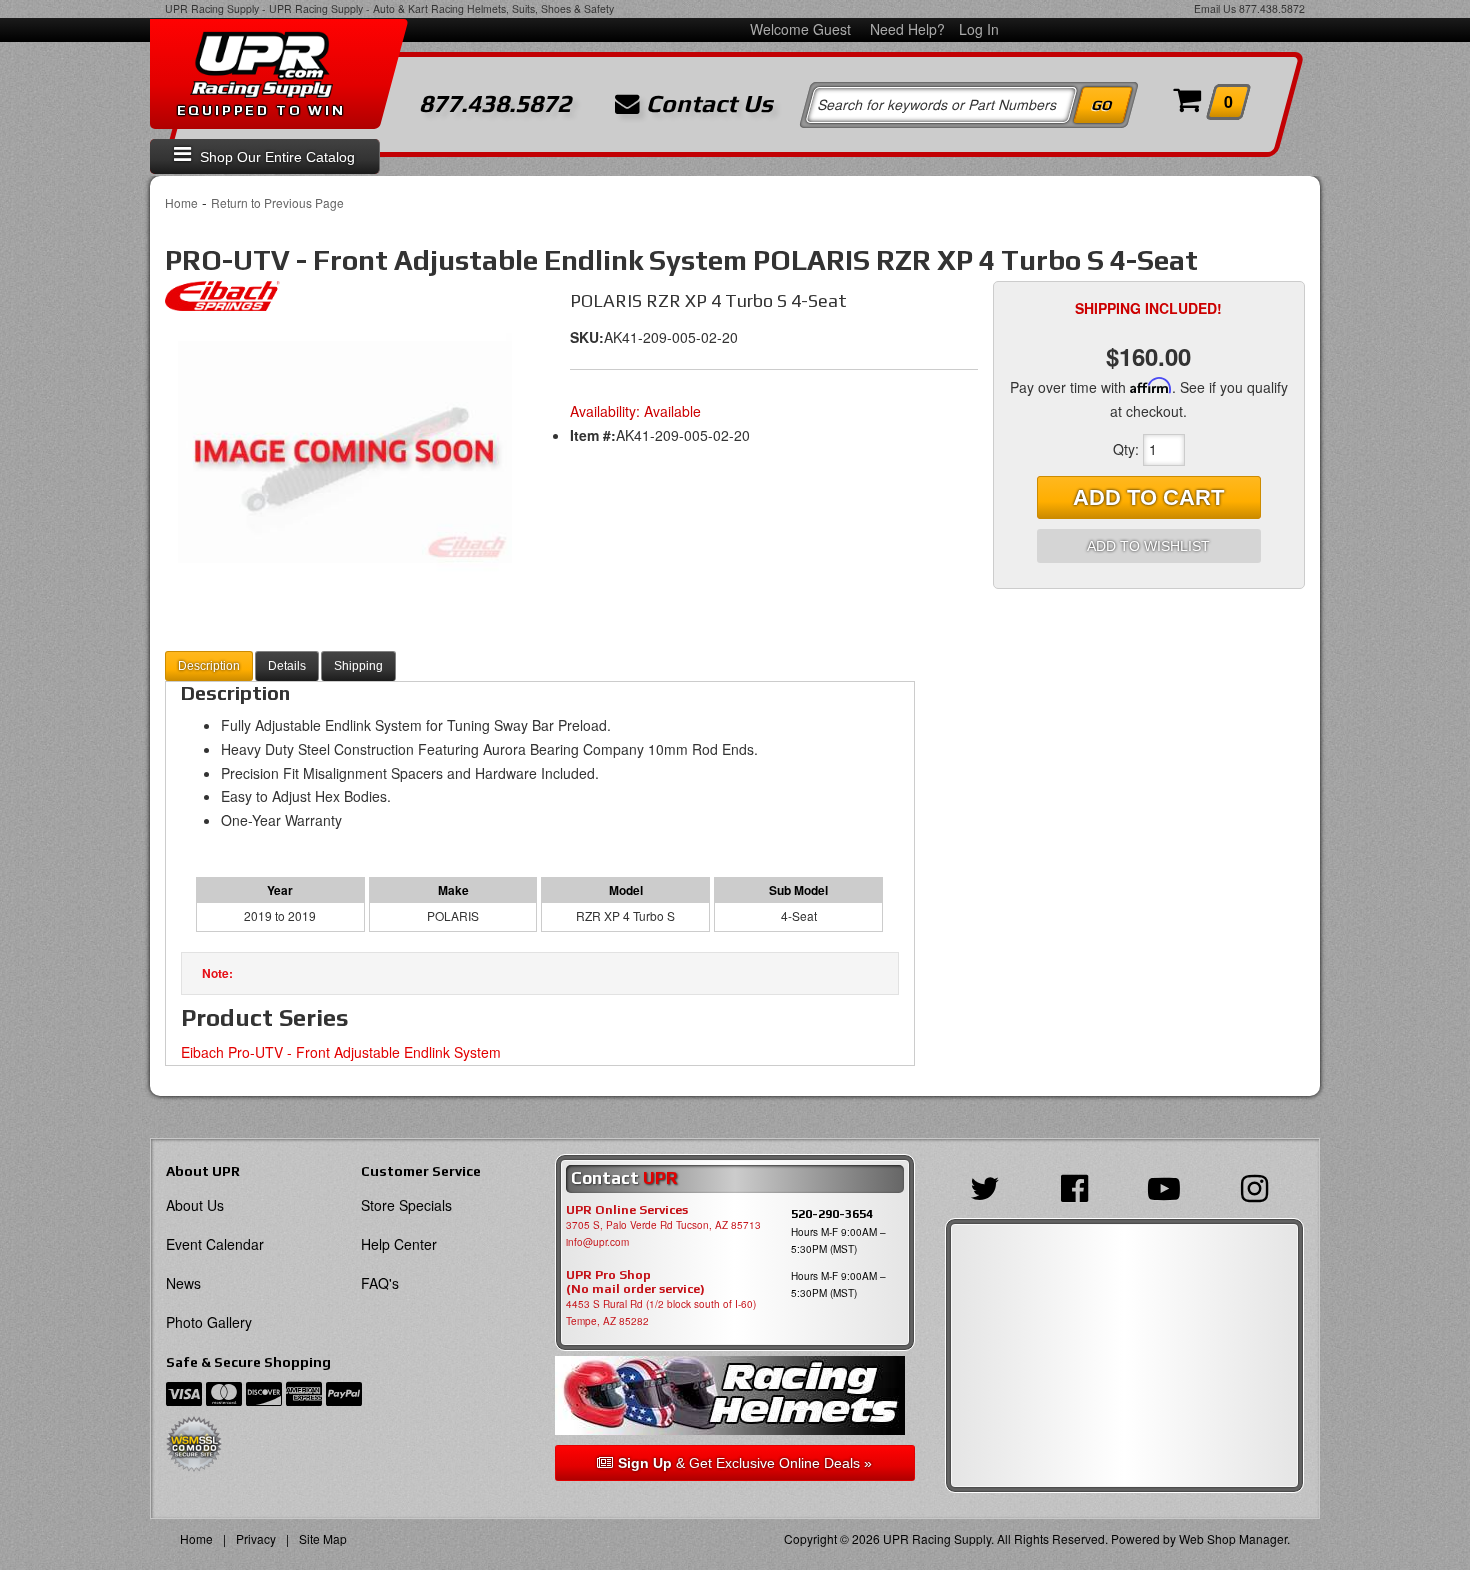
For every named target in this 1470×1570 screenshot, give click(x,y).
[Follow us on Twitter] (990, 1186)
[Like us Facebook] (1079, 1186)
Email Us (1215, 8)
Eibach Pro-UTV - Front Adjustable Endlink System (341, 1052)
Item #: (593, 435)
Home (181, 202)
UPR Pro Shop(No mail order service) (635, 1282)
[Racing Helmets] (734, 1395)
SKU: (587, 337)
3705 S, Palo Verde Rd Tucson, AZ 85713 (663, 1225)
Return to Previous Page (277, 202)
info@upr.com (597, 1242)
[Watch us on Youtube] (1169, 1186)
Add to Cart (1148, 497)
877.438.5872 (1272, 8)
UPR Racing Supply (212, 8)
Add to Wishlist (1148, 546)
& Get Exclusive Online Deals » (745, 1463)
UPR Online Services (627, 1210)
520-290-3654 (832, 1213)
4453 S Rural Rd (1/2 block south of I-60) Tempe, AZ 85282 (661, 1312)
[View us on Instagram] (1259, 1186)
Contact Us (706, 104)
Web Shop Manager (1233, 1538)
